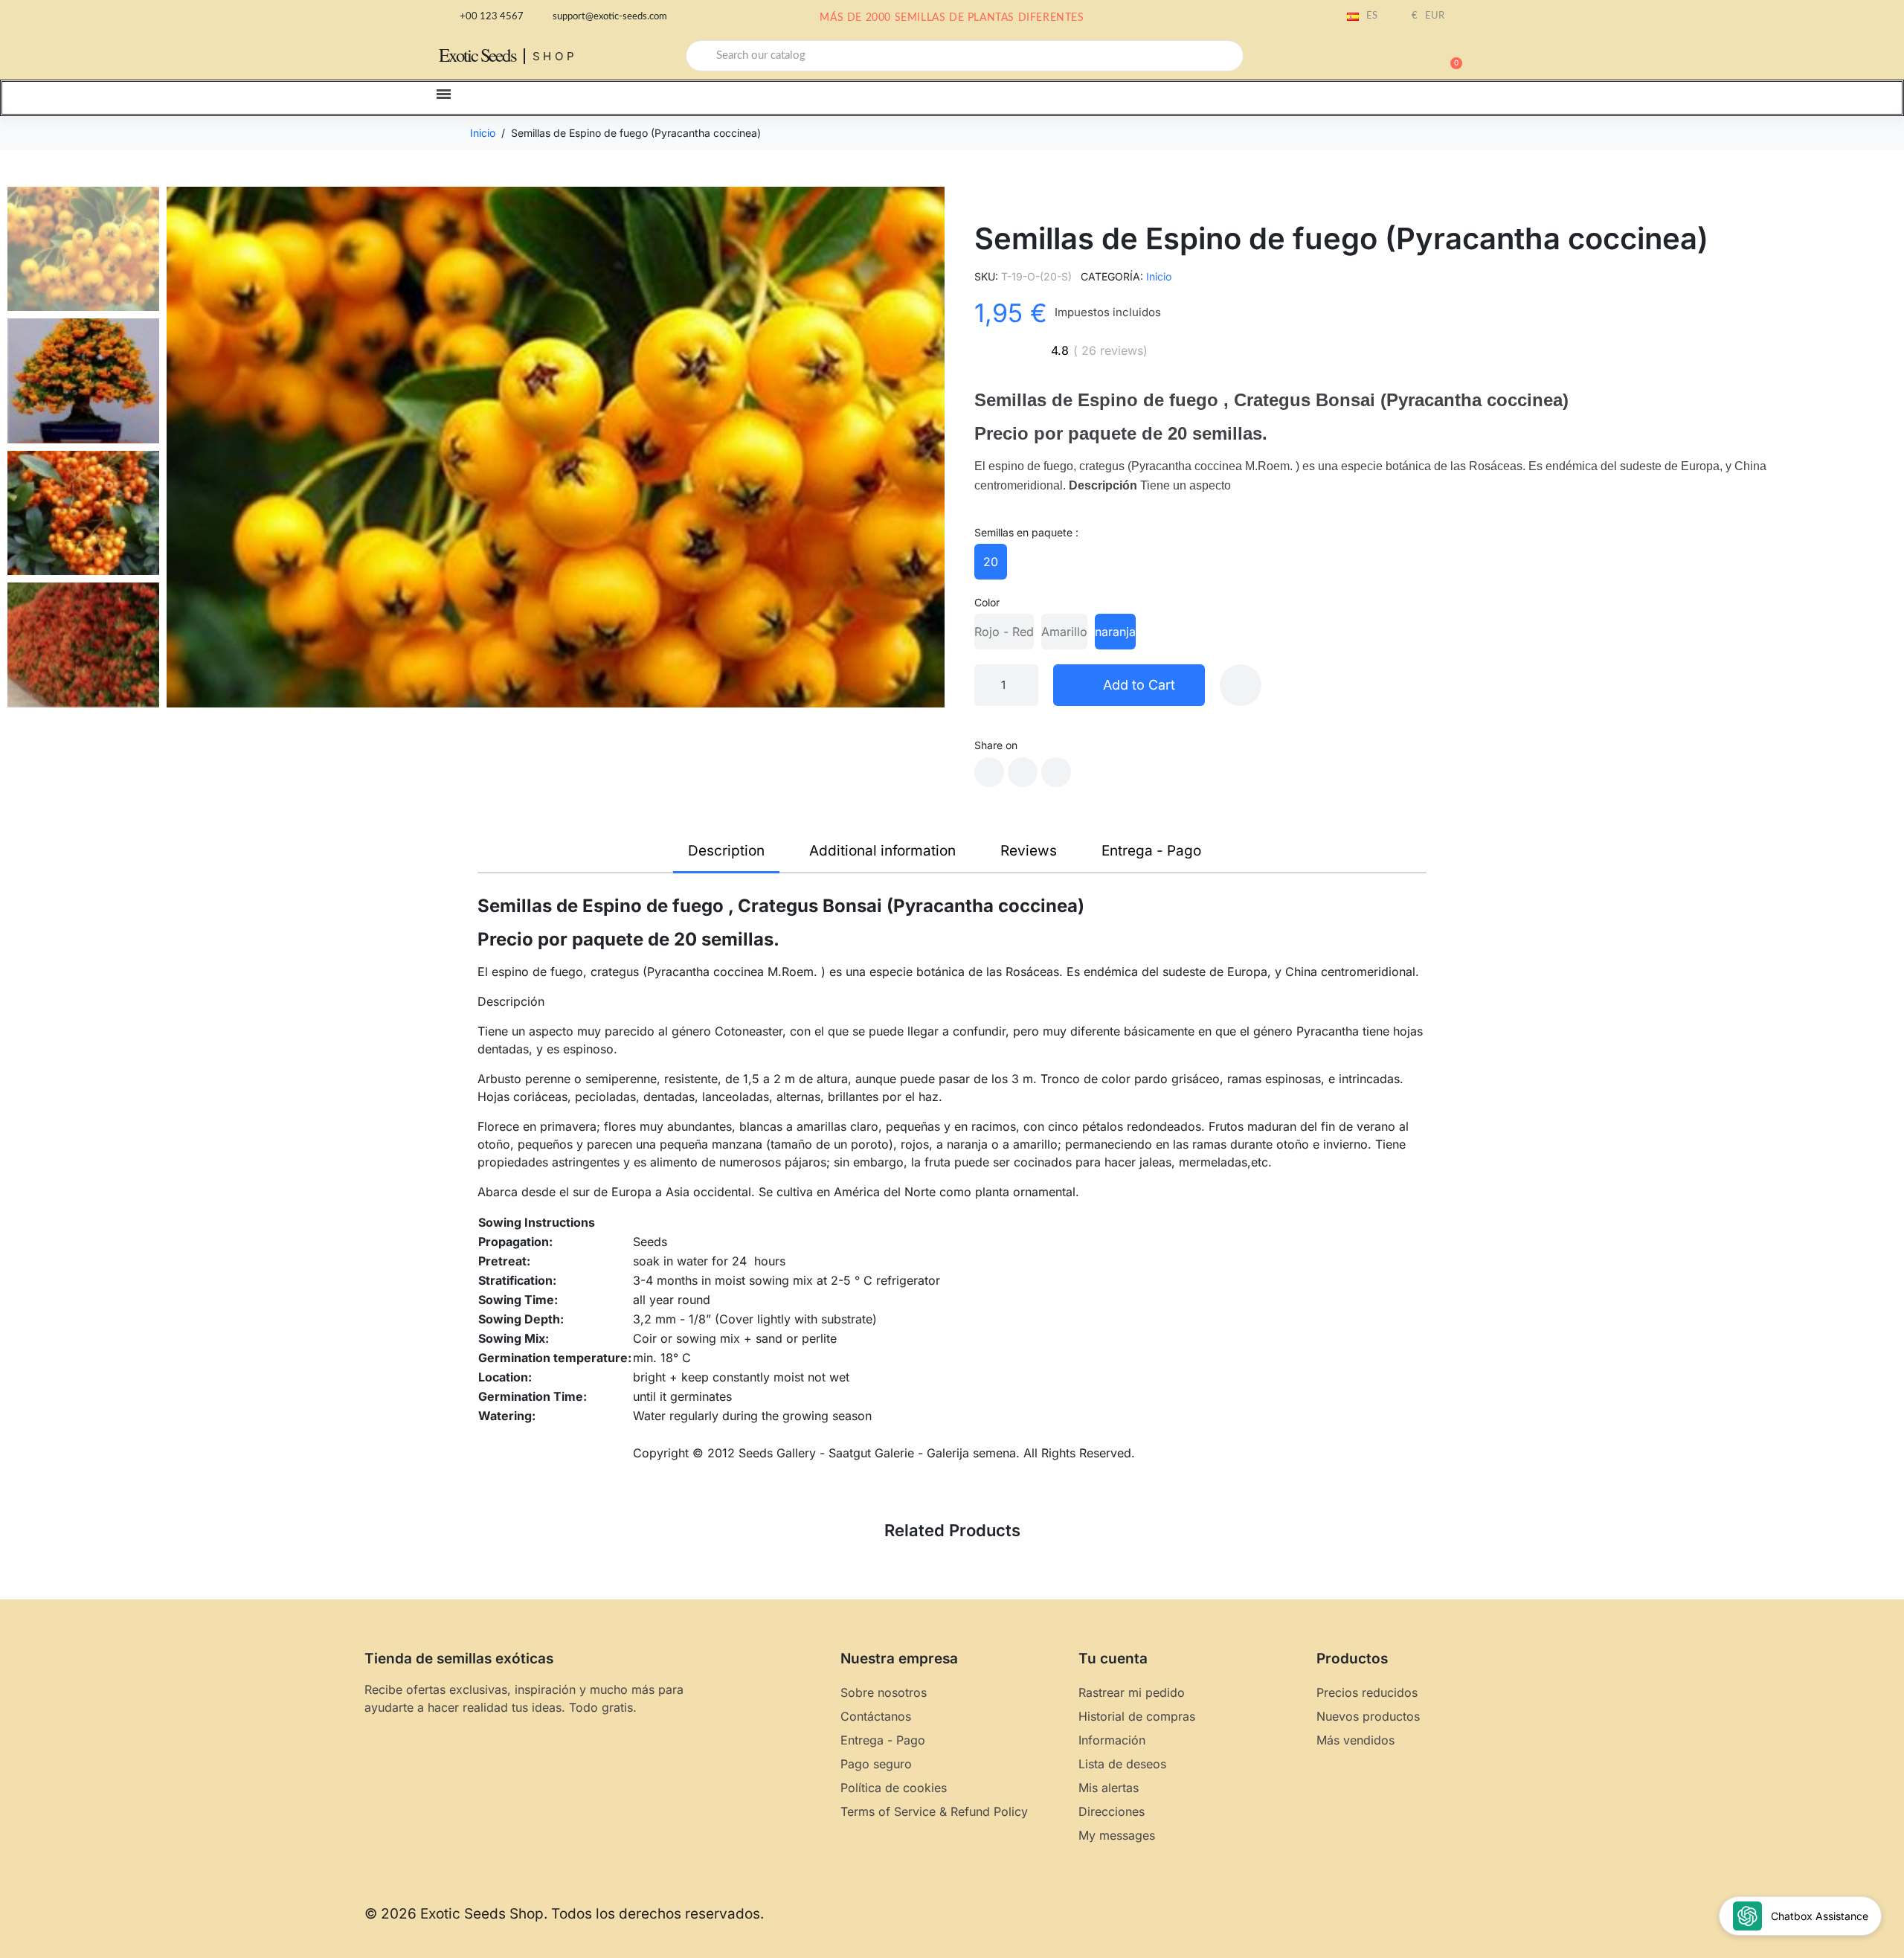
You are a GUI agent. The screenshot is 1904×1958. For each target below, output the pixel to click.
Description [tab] (726, 851)
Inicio (1159, 276)
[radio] (991, 562)
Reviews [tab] (1029, 851)
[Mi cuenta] (1398, 57)
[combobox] (965, 56)
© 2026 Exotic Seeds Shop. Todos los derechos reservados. (564, 1914)
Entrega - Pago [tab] (1151, 851)
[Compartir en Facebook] (989, 772)
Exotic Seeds (477, 55)
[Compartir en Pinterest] (1056, 772)
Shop (555, 56)
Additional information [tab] (882, 851)
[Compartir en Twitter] (1023, 772)
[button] (1450, 56)
